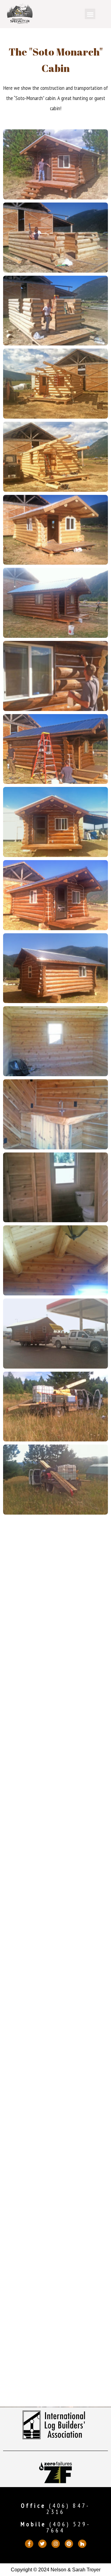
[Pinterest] (69, 2544)
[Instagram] (56, 2544)
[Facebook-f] (29, 2544)
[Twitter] (42, 2544)
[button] (90, 14)
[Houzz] (82, 2544)
